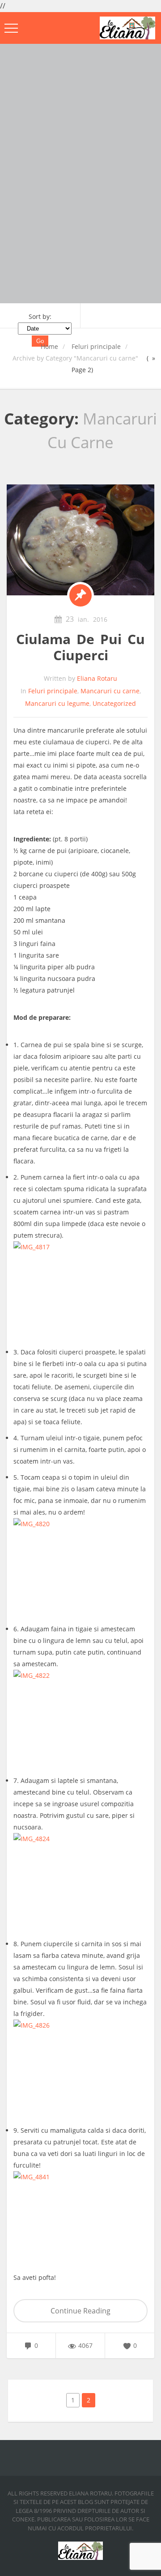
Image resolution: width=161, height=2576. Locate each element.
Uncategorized (114, 703)
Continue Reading (80, 2311)
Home (49, 346)
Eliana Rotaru (97, 678)
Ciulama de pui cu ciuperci (80, 647)
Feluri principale (96, 346)
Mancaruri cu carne (110, 691)
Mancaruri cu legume (57, 703)
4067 (85, 2345)
